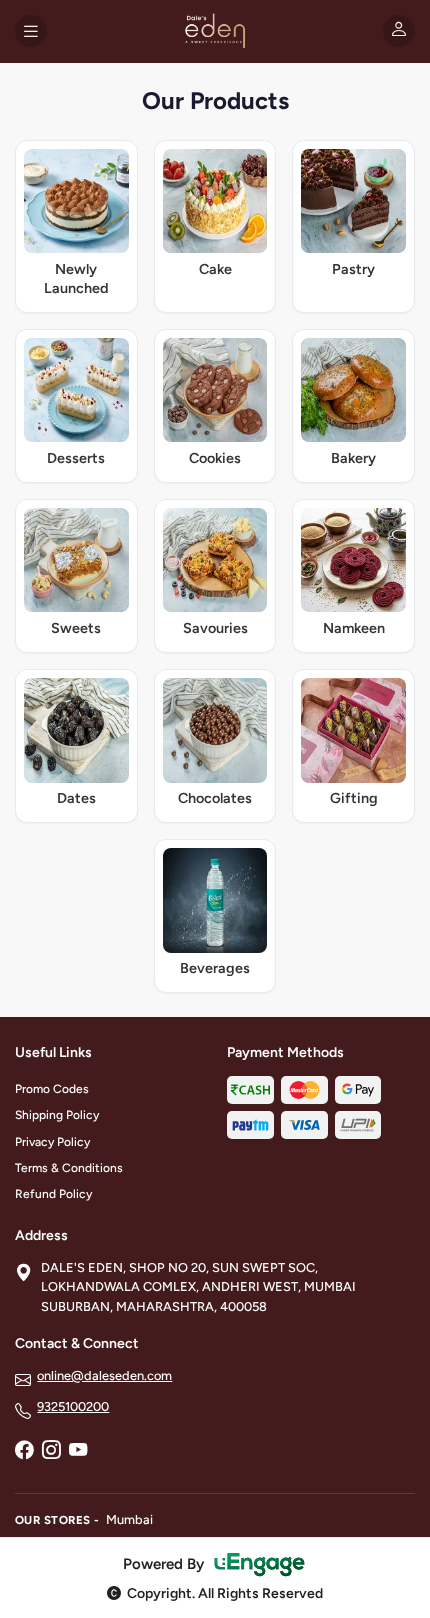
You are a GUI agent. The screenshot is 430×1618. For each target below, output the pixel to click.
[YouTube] (78, 1451)
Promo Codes (52, 1089)
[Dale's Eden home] (214, 31)
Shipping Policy (57, 1115)
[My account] (399, 31)
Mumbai (129, 1519)
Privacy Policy (52, 1142)
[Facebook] (24, 1451)
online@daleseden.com (104, 1375)
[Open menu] (31, 31)
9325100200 (73, 1406)
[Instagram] (51, 1451)
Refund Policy (53, 1194)
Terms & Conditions (69, 1168)
